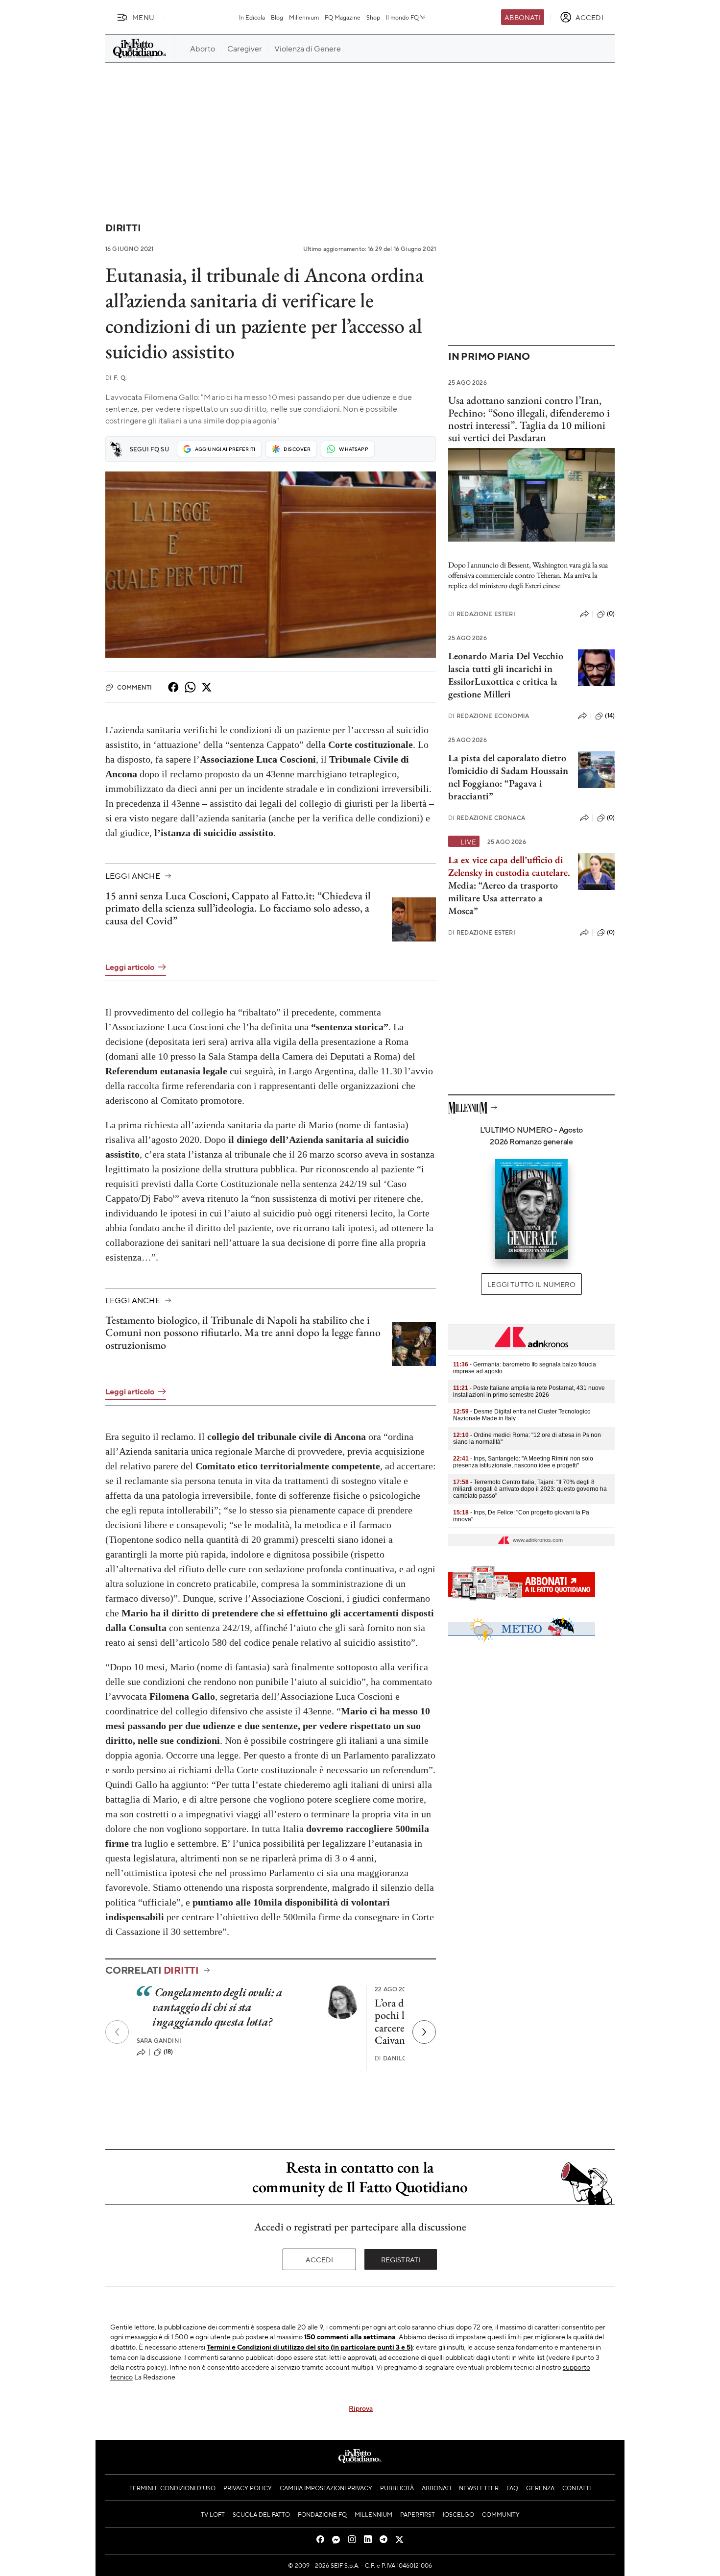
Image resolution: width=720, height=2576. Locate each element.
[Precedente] (117, 2032)
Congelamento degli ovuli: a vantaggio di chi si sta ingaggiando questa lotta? (217, 2007)
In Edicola (252, 17)
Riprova (361, 2408)
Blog (277, 17)
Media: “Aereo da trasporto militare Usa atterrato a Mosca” (509, 885)
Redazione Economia (489, 716)
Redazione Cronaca (487, 818)
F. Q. (116, 378)
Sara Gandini (159, 2041)
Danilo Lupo (400, 2058)
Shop (373, 17)
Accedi (320, 2259)
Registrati (401, 2259)
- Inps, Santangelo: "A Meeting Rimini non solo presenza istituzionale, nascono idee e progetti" (523, 1462)
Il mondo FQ (402, 17)
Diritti (123, 228)
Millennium (304, 17)
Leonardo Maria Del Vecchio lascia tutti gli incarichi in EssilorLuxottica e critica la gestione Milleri (506, 675)
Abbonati (522, 17)
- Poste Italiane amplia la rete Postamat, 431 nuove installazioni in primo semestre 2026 (529, 1391)
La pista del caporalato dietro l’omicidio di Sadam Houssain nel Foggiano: (508, 770)
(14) (610, 716)
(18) (168, 2052)
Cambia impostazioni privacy (326, 2488)
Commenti (134, 687)
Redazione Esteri (482, 614)
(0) (611, 614)
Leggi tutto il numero (531, 1284)
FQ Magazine (343, 17)
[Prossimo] (424, 2032)
